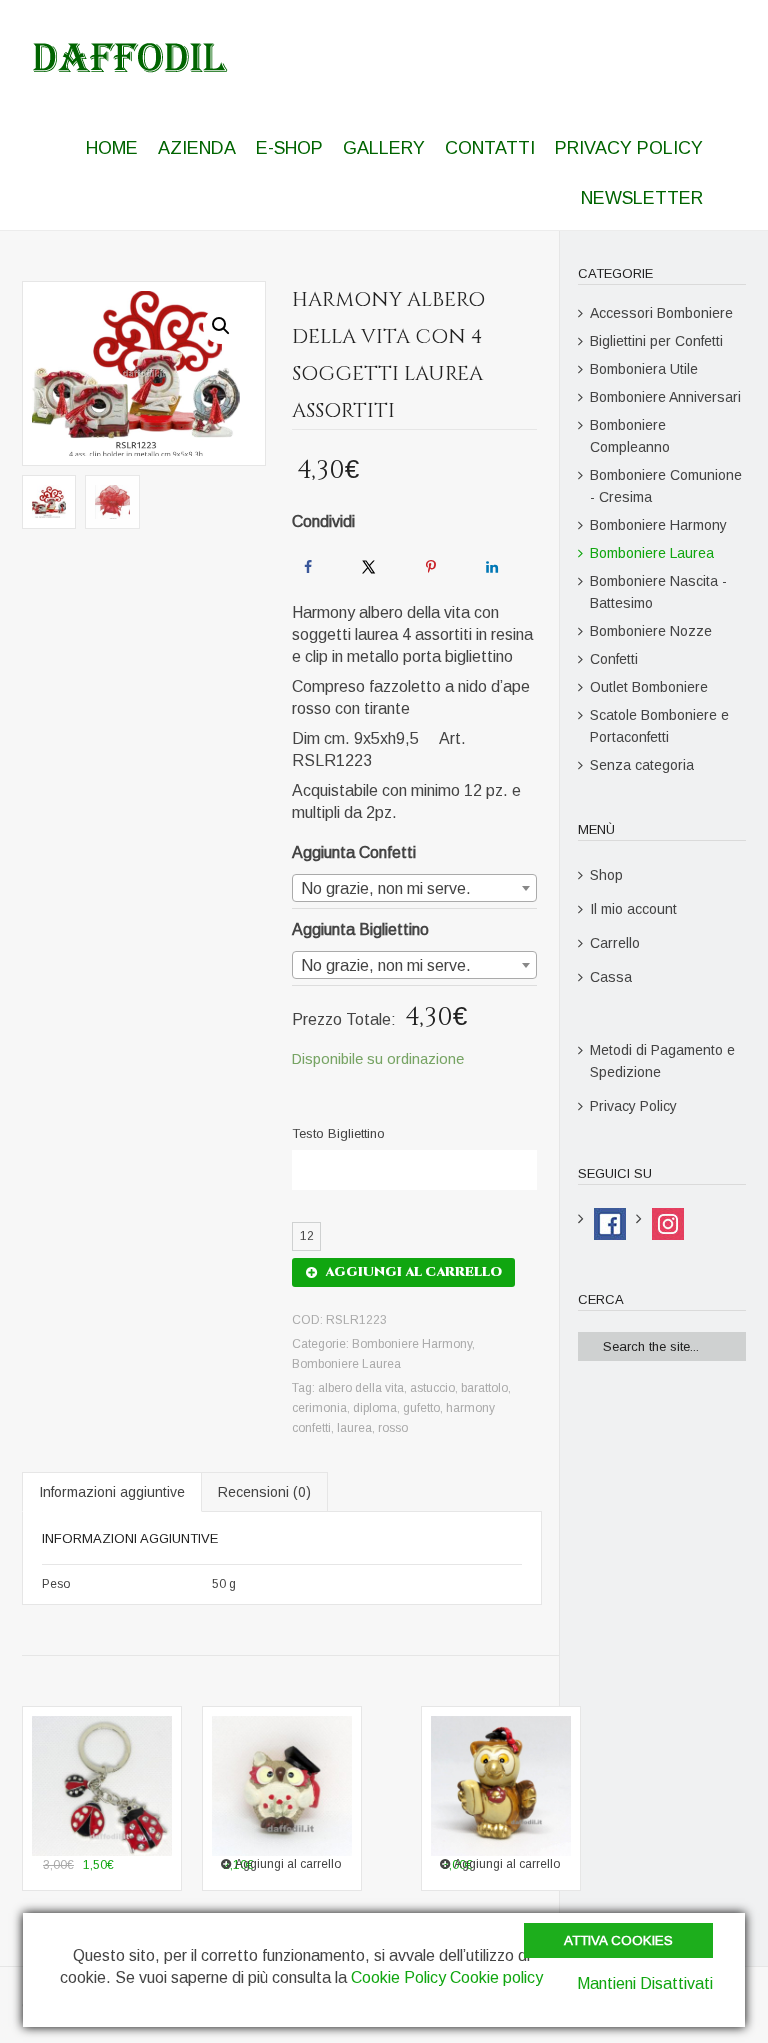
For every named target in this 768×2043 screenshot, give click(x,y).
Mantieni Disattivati (645, 1983)
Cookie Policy (398, 1977)
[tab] (112, 1492)
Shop (606, 875)
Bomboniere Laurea (346, 1364)
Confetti (614, 659)
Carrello (615, 943)
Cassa (611, 977)
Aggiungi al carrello (413, 1272)
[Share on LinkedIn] (492, 567)
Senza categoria (642, 765)
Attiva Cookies (618, 1940)
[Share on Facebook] (308, 567)
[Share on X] (369, 567)
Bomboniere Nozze (651, 631)
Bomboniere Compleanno (630, 436)
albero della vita (361, 1388)
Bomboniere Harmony (412, 1344)
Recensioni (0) (264, 1492)
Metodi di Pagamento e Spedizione (662, 1061)
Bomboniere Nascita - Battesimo (658, 592)
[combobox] (414, 888)
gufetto (421, 1408)
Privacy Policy (633, 1106)
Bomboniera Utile (644, 369)
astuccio (432, 1388)
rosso (393, 1428)
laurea (354, 1428)
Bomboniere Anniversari (665, 397)
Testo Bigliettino (338, 1133)
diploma (375, 1408)
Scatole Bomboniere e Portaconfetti (659, 726)
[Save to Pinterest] (431, 567)
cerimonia (319, 1408)
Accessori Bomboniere (661, 313)
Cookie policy (496, 1977)
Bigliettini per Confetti (656, 341)
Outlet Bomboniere (649, 687)
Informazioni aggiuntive (112, 1492)
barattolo (484, 1388)
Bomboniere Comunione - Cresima (666, 486)
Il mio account (633, 909)
